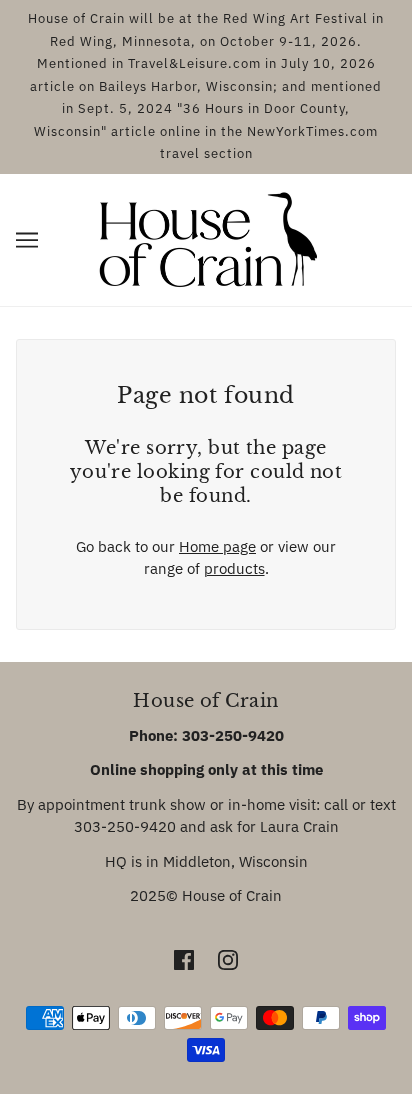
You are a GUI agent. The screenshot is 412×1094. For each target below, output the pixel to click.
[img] (184, 959)
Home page (217, 546)
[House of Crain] (206, 237)
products (234, 568)
